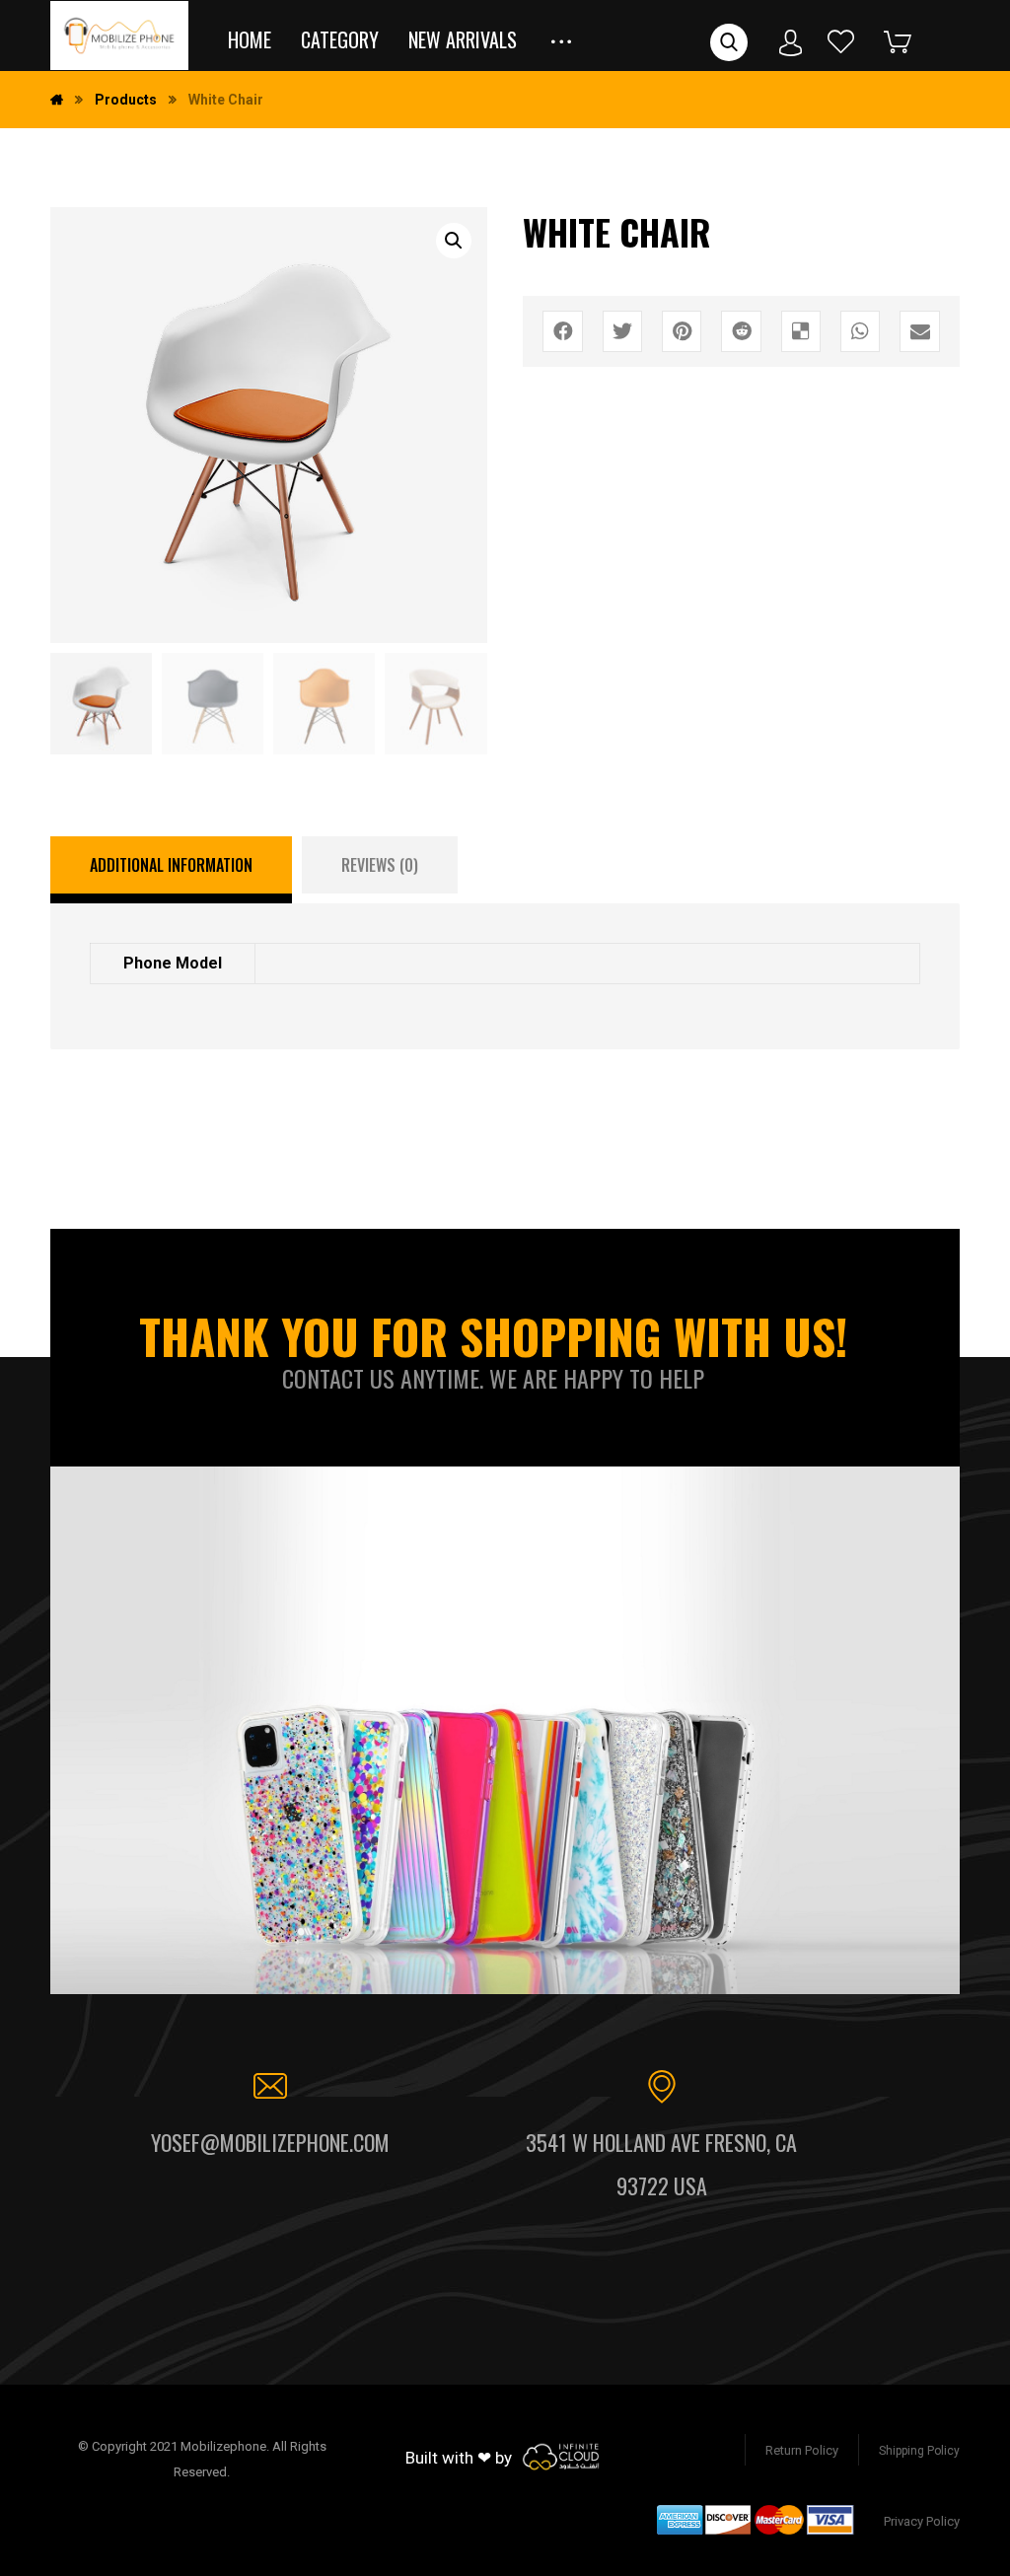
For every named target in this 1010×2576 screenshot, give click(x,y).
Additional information (171, 865)
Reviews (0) (380, 865)
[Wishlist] (841, 41)
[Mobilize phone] (119, 36)
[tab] (171, 870)
